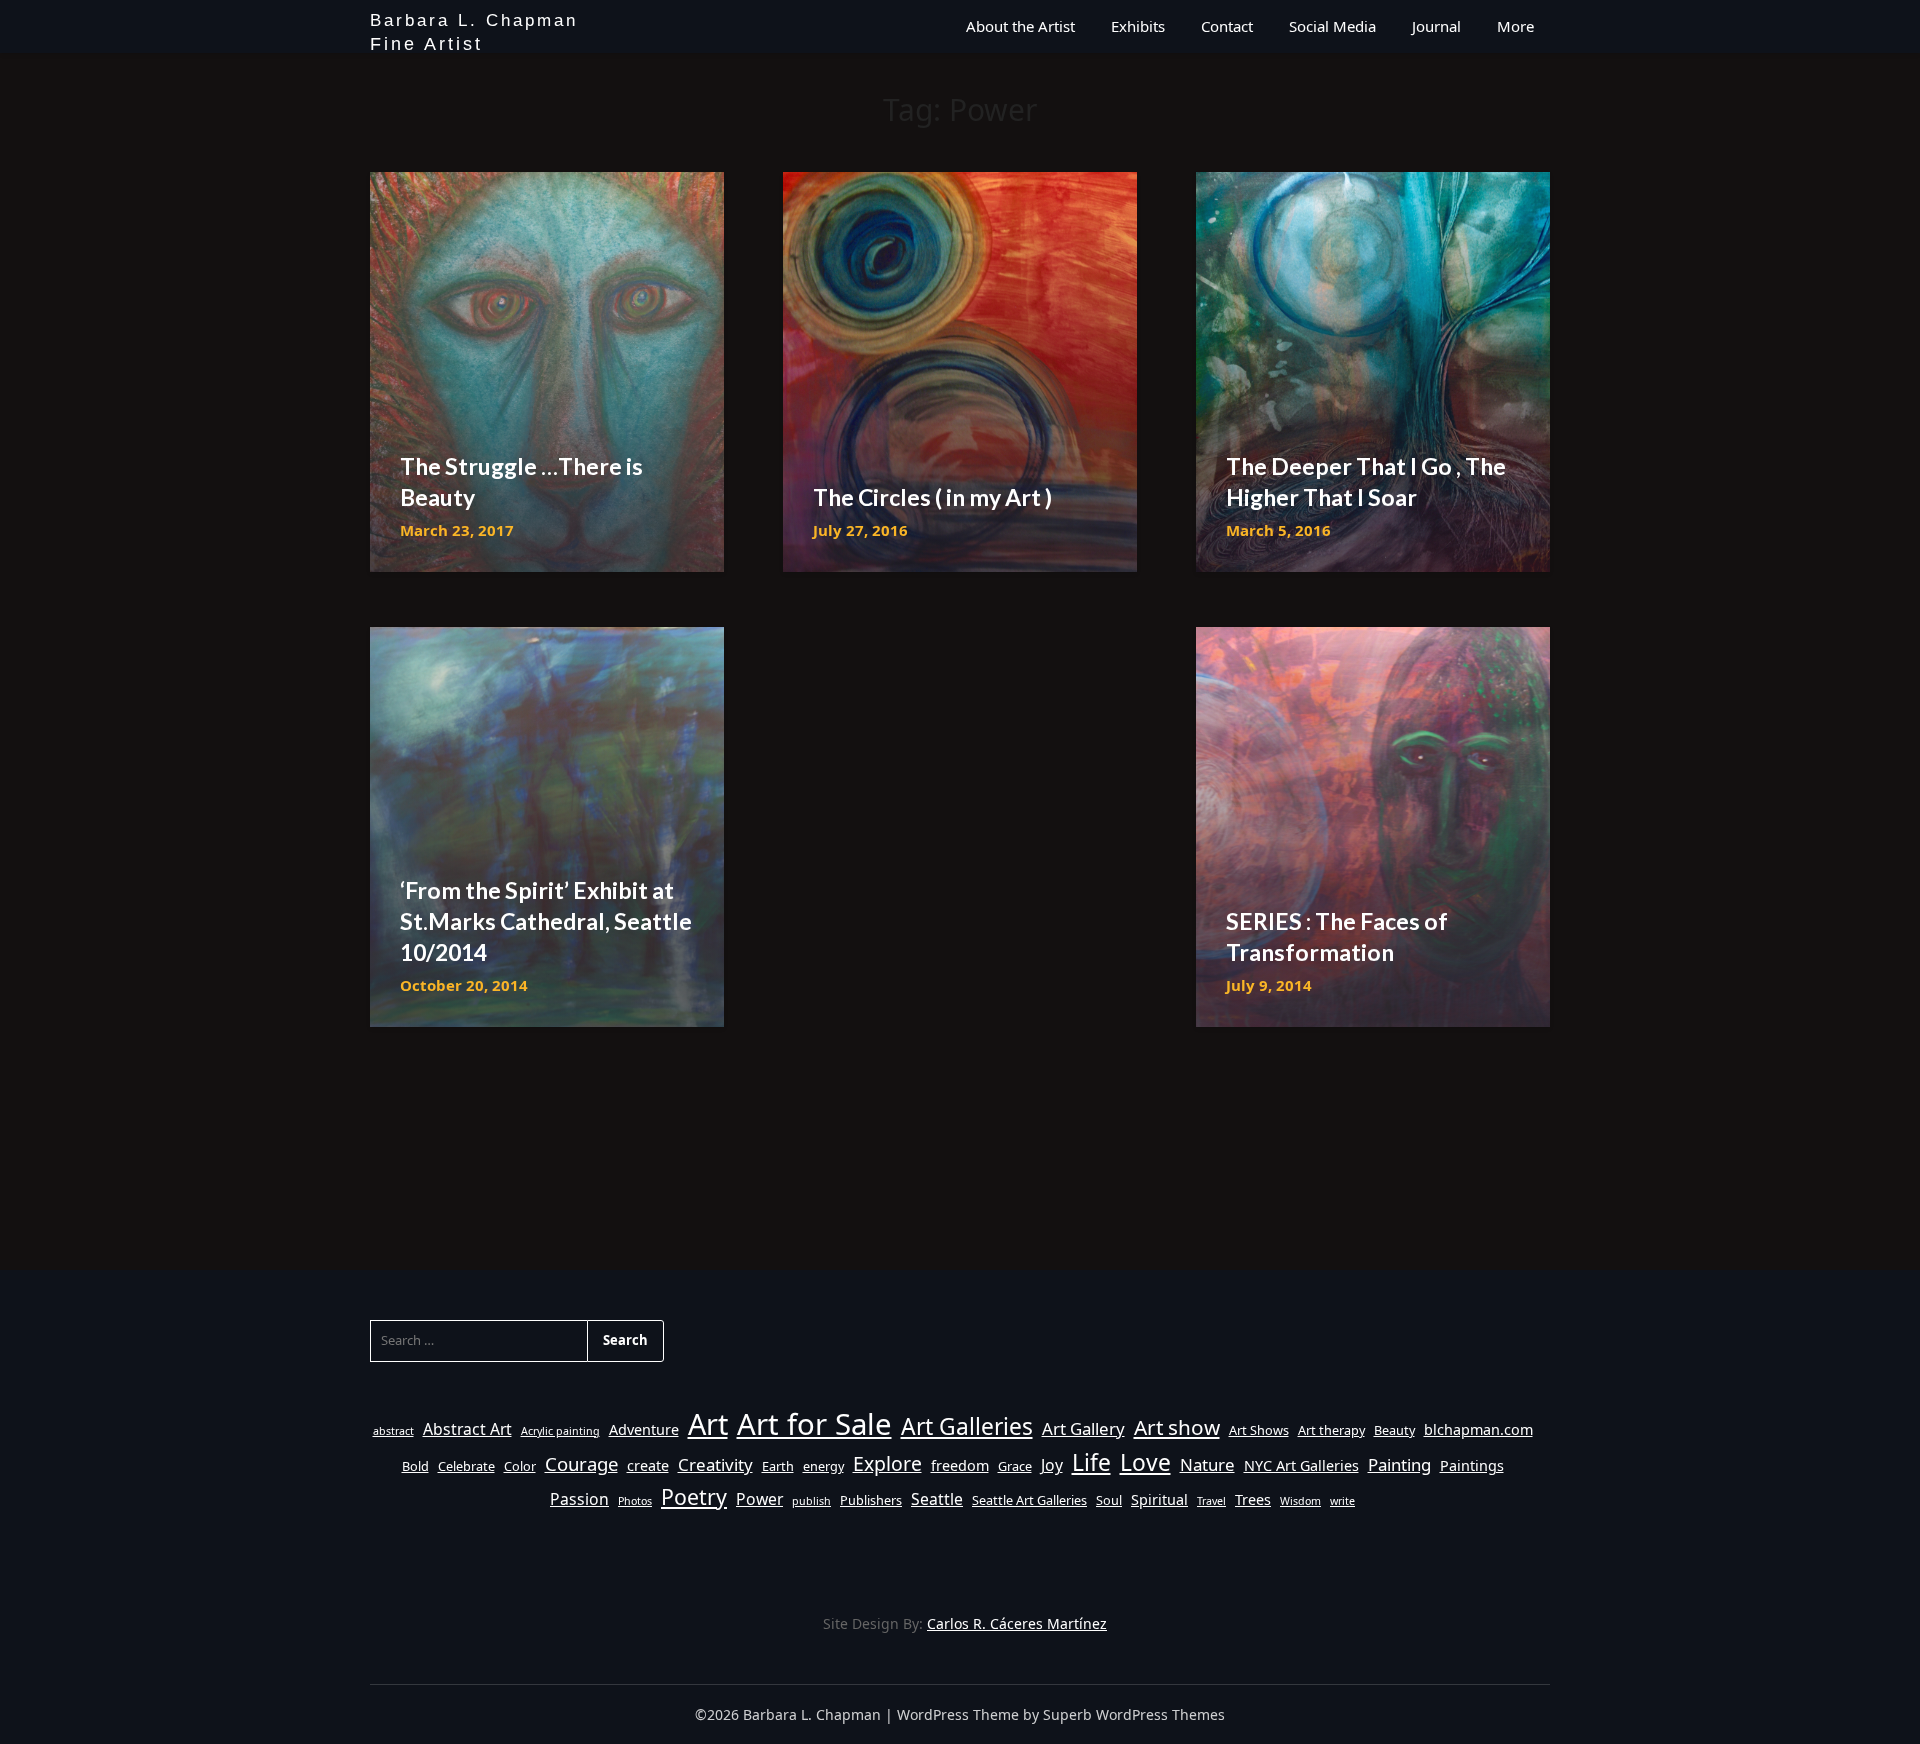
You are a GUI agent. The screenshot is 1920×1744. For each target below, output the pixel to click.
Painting (1399, 1464)
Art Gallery (1083, 1428)
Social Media (1332, 26)
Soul (1109, 1500)
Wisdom (1300, 1501)
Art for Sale (814, 1424)
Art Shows (1259, 1430)
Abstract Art (467, 1429)
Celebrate (466, 1466)
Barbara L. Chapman (474, 22)
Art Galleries (967, 1426)
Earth (778, 1466)
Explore (887, 1463)
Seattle (937, 1499)
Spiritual (1159, 1499)
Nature (1207, 1464)
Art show (1177, 1427)
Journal (1436, 26)
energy (823, 1466)
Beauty (1394, 1430)
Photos (635, 1501)
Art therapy (1331, 1430)
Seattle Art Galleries (1029, 1500)
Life (1091, 1462)
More (1515, 26)
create (648, 1465)
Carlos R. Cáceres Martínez (1017, 1623)
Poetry (694, 1496)
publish (811, 1501)
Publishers (871, 1500)
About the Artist (1020, 26)
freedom (960, 1465)
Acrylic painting (560, 1431)
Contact (1227, 26)
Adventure (644, 1429)
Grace (1015, 1466)
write (1342, 1501)
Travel (1211, 1501)
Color (520, 1466)
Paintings (1472, 1465)
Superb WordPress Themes (1134, 1714)
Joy (1052, 1465)
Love (1145, 1462)
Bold (415, 1466)
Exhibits (1138, 26)
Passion (579, 1499)
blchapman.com (1478, 1429)
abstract (393, 1431)
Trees (1253, 1499)
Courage (581, 1463)
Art (708, 1423)
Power (759, 1499)
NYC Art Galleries (1301, 1465)
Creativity (715, 1464)
